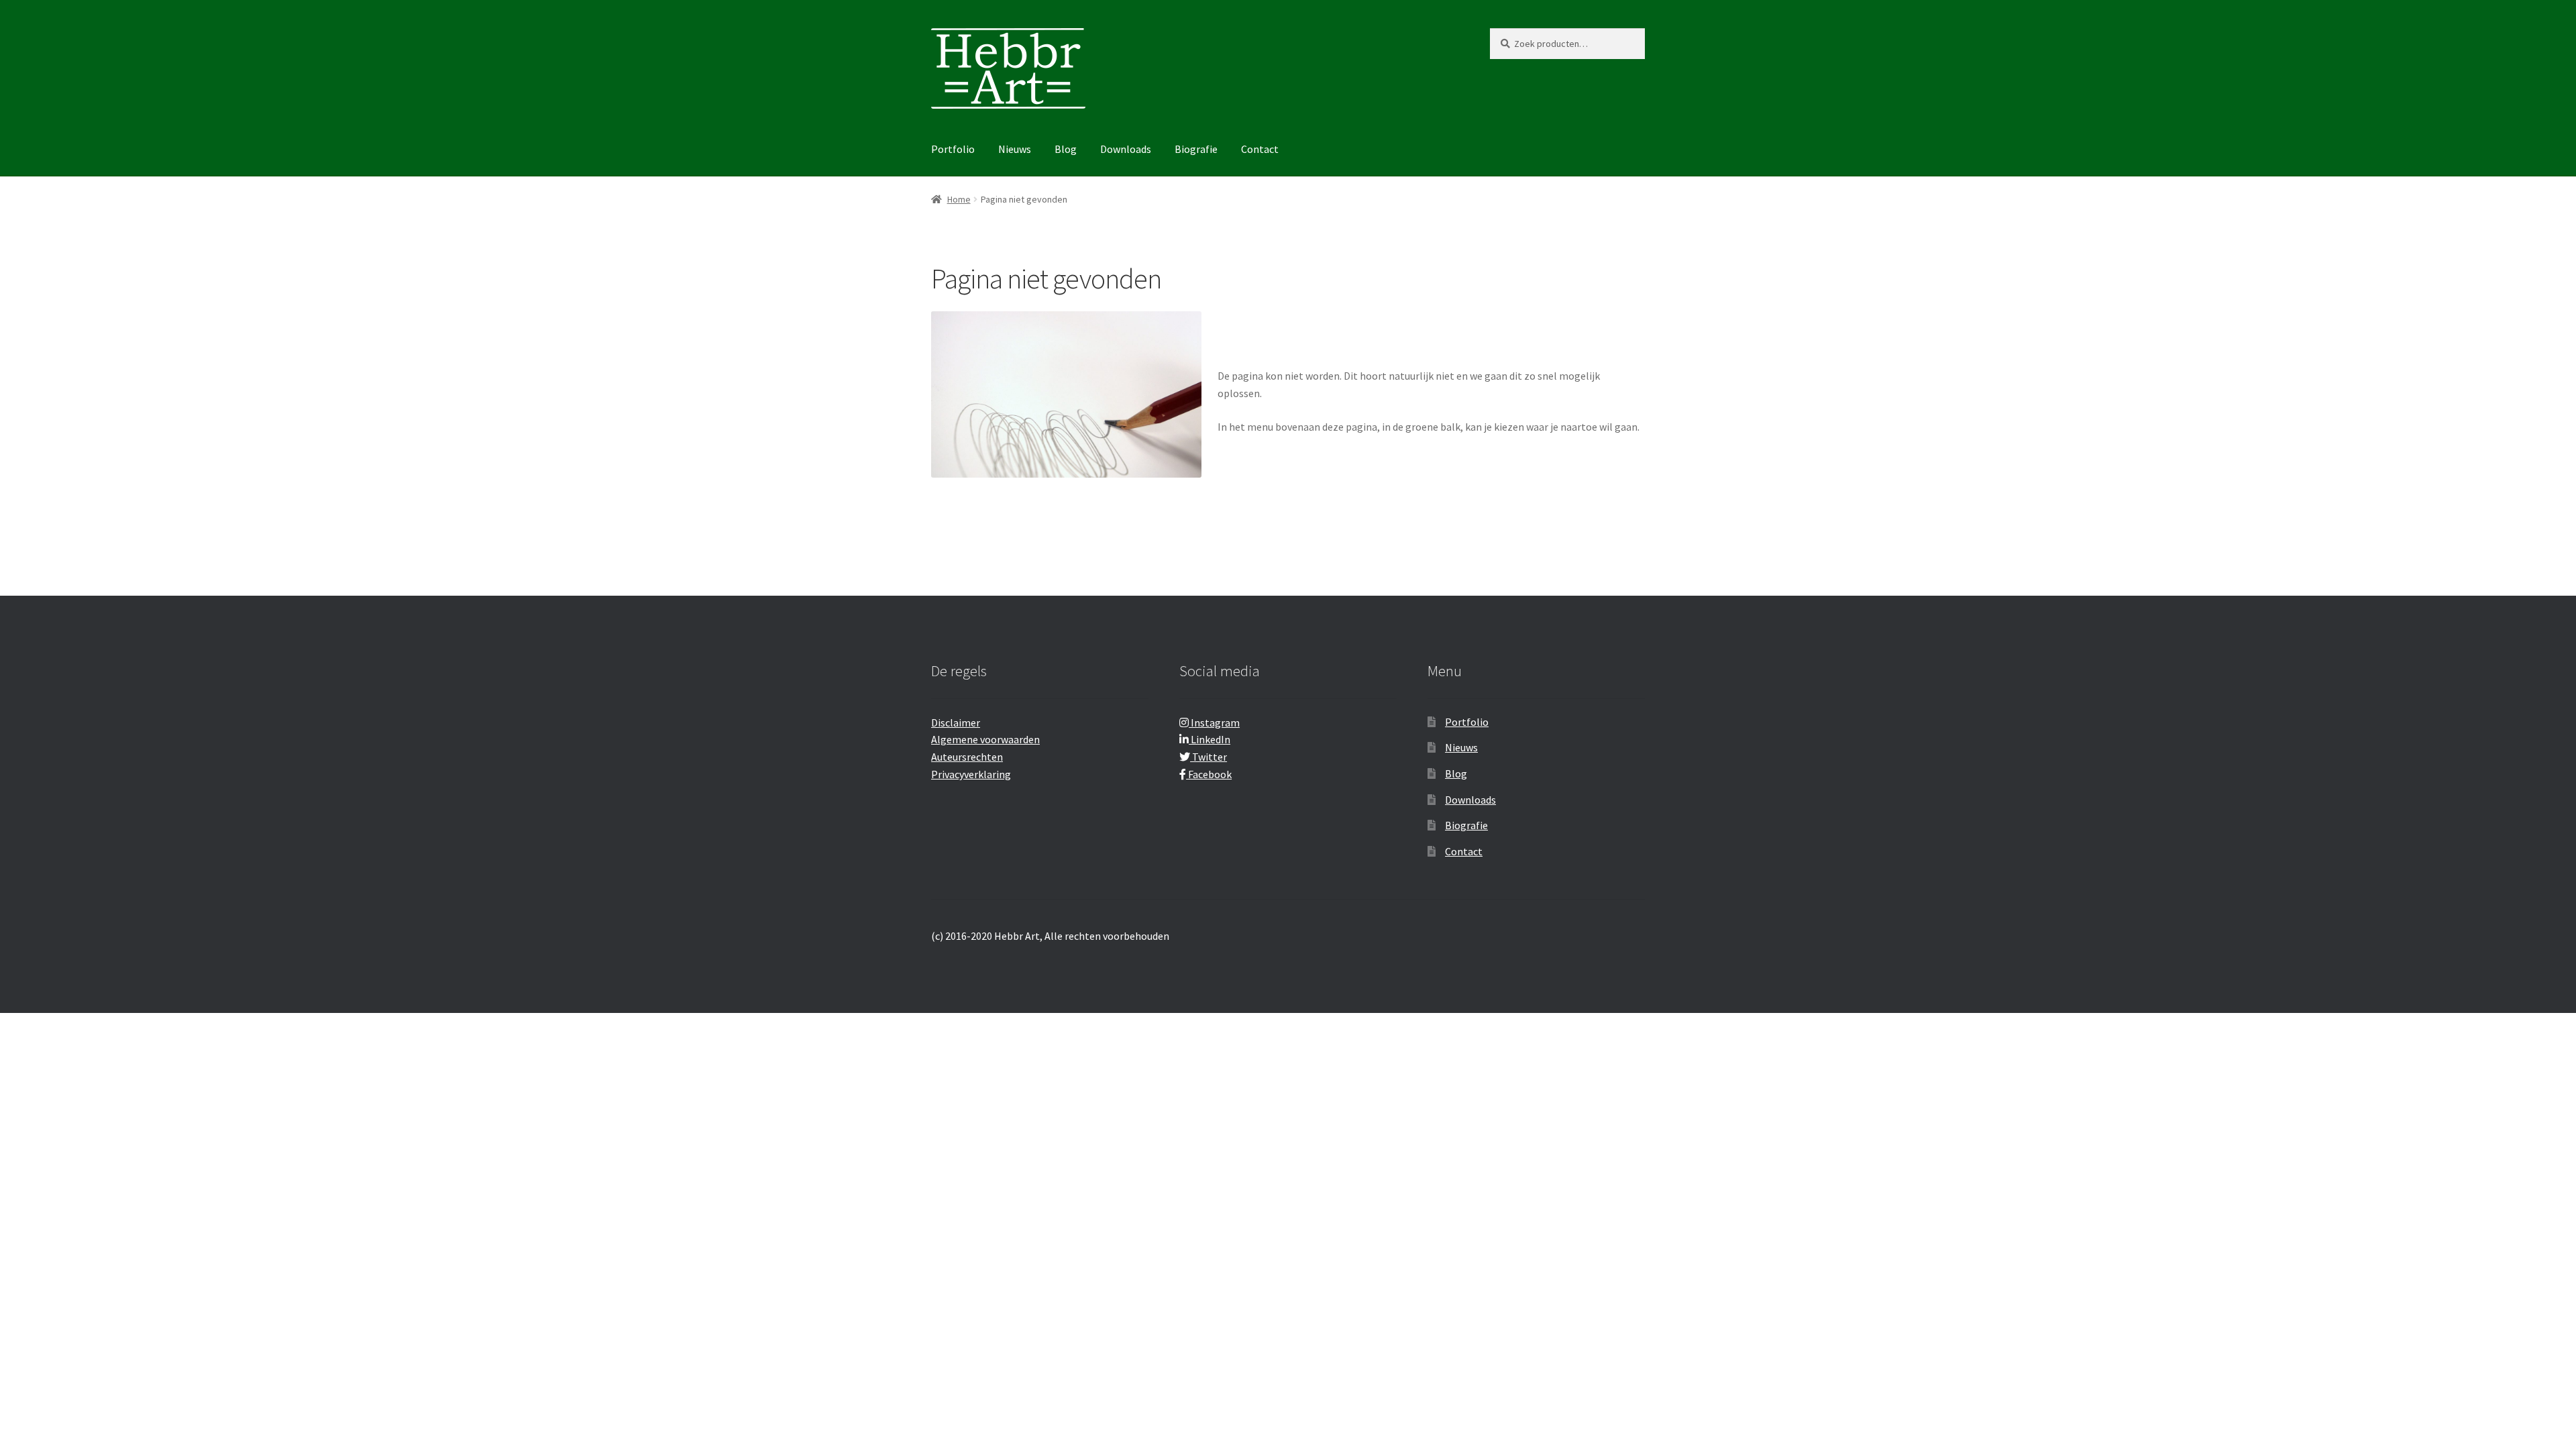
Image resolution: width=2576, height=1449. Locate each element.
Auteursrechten (967, 757)
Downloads (1126, 149)
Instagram (1214, 722)
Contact (1260, 149)
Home (959, 199)
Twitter (1209, 757)
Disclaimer (956, 722)
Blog (1066, 149)
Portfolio (953, 149)
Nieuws (1015, 149)
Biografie (1196, 149)
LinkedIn (1210, 739)
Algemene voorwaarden (985, 739)
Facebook (1209, 774)
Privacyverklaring (971, 774)
